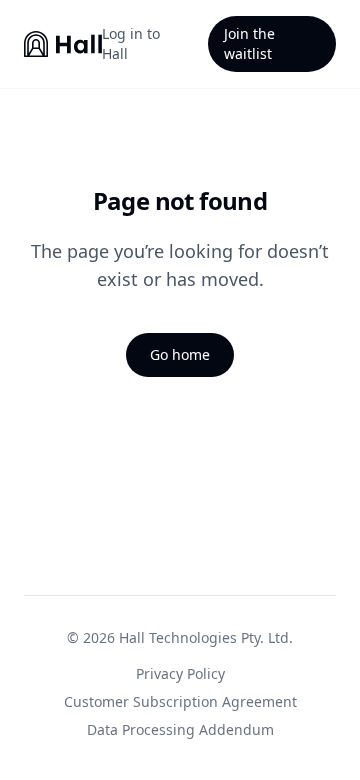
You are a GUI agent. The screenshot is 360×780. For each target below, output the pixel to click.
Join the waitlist (249, 43)
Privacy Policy (180, 673)
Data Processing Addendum (180, 729)
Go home (180, 354)
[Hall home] (63, 44)
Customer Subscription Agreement (180, 701)
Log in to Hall (131, 43)
